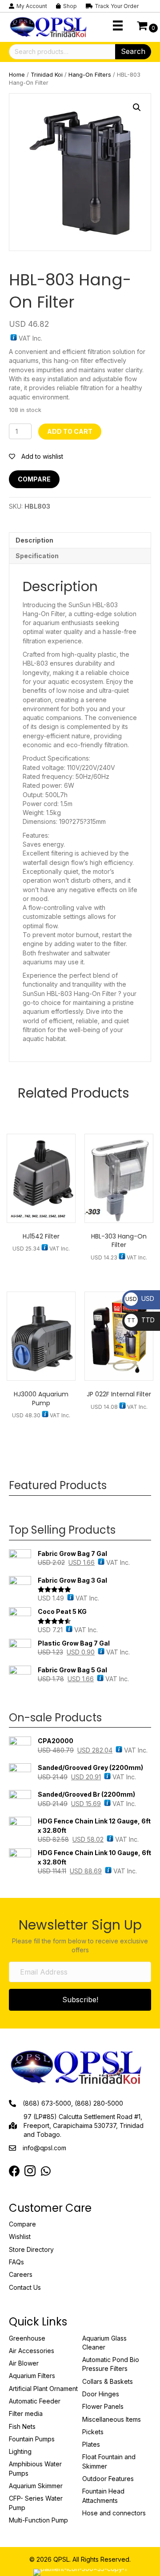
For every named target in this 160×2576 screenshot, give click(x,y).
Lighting (20, 2451)
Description (34, 540)
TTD (141, 1320)
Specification (37, 556)
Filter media (26, 2413)
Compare (34, 479)
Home (17, 75)
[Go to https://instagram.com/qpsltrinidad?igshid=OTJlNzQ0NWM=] (30, 2172)
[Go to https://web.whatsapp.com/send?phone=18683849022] (46, 2171)
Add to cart (70, 431)
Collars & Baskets (108, 2381)
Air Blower (24, 2363)
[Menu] (118, 25)
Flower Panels (103, 2406)
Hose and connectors (114, 2513)
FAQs (16, 2262)
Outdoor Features (108, 2479)
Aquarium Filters (32, 2376)
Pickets (93, 2432)
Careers (21, 2274)
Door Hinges (101, 2394)
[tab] (80, 540)
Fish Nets (22, 2426)
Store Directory (31, 2249)
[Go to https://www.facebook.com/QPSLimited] (14, 2171)
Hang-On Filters (90, 75)
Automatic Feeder (35, 2401)
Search (133, 51)
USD (140, 1298)
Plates (91, 2444)
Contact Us (25, 2287)
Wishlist (20, 2237)
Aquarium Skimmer (36, 2486)
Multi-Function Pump (38, 2520)
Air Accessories (32, 2351)
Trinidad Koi (47, 75)
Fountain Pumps (32, 2439)
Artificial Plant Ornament (43, 2389)
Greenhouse (27, 2338)
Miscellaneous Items (112, 2419)
